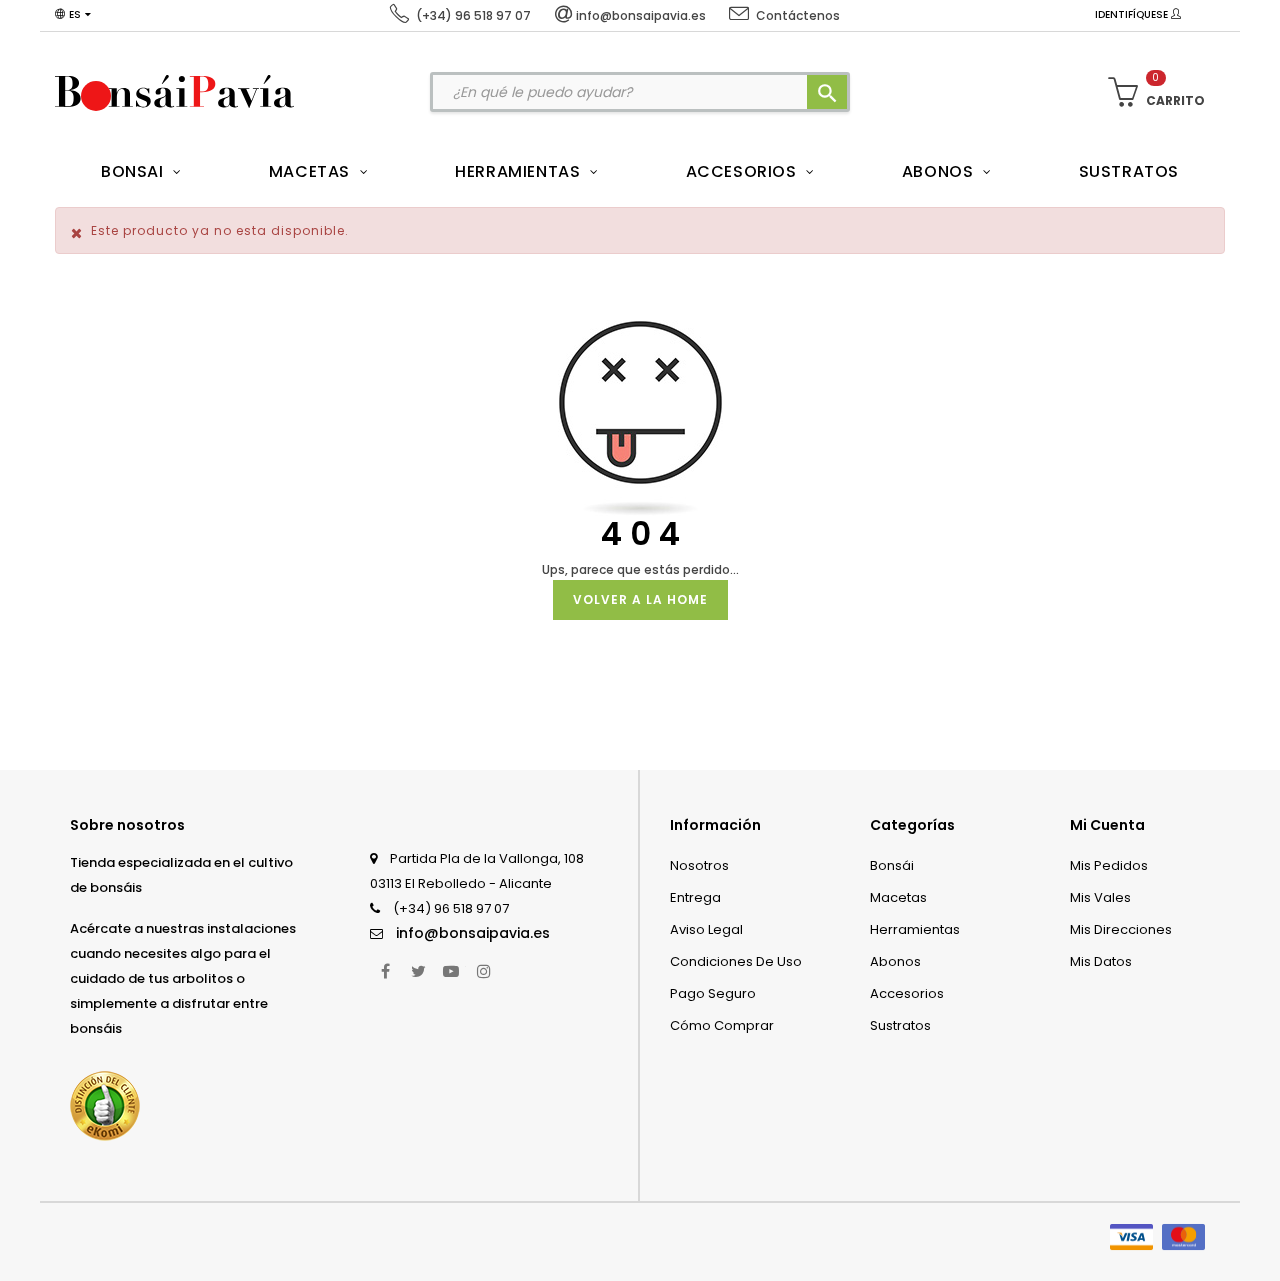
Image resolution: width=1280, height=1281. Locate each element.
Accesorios (907, 993)
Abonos (895, 961)
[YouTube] (451, 971)
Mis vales (1100, 897)
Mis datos (1101, 961)
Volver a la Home (640, 599)
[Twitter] (418, 971)
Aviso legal (706, 929)
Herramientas (915, 929)
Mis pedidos (1109, 865)
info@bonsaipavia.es (473, 933)
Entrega (695, 897)
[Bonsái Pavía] (174, 92)
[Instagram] (484, 971)
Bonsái (892, 865)
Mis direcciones (1121, 929)
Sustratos (900, 1025)
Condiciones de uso (736, 961)
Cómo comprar (722, 1025)
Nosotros (699, 865)
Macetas (898, 897)
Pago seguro (713, 993)
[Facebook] (385, 971)
